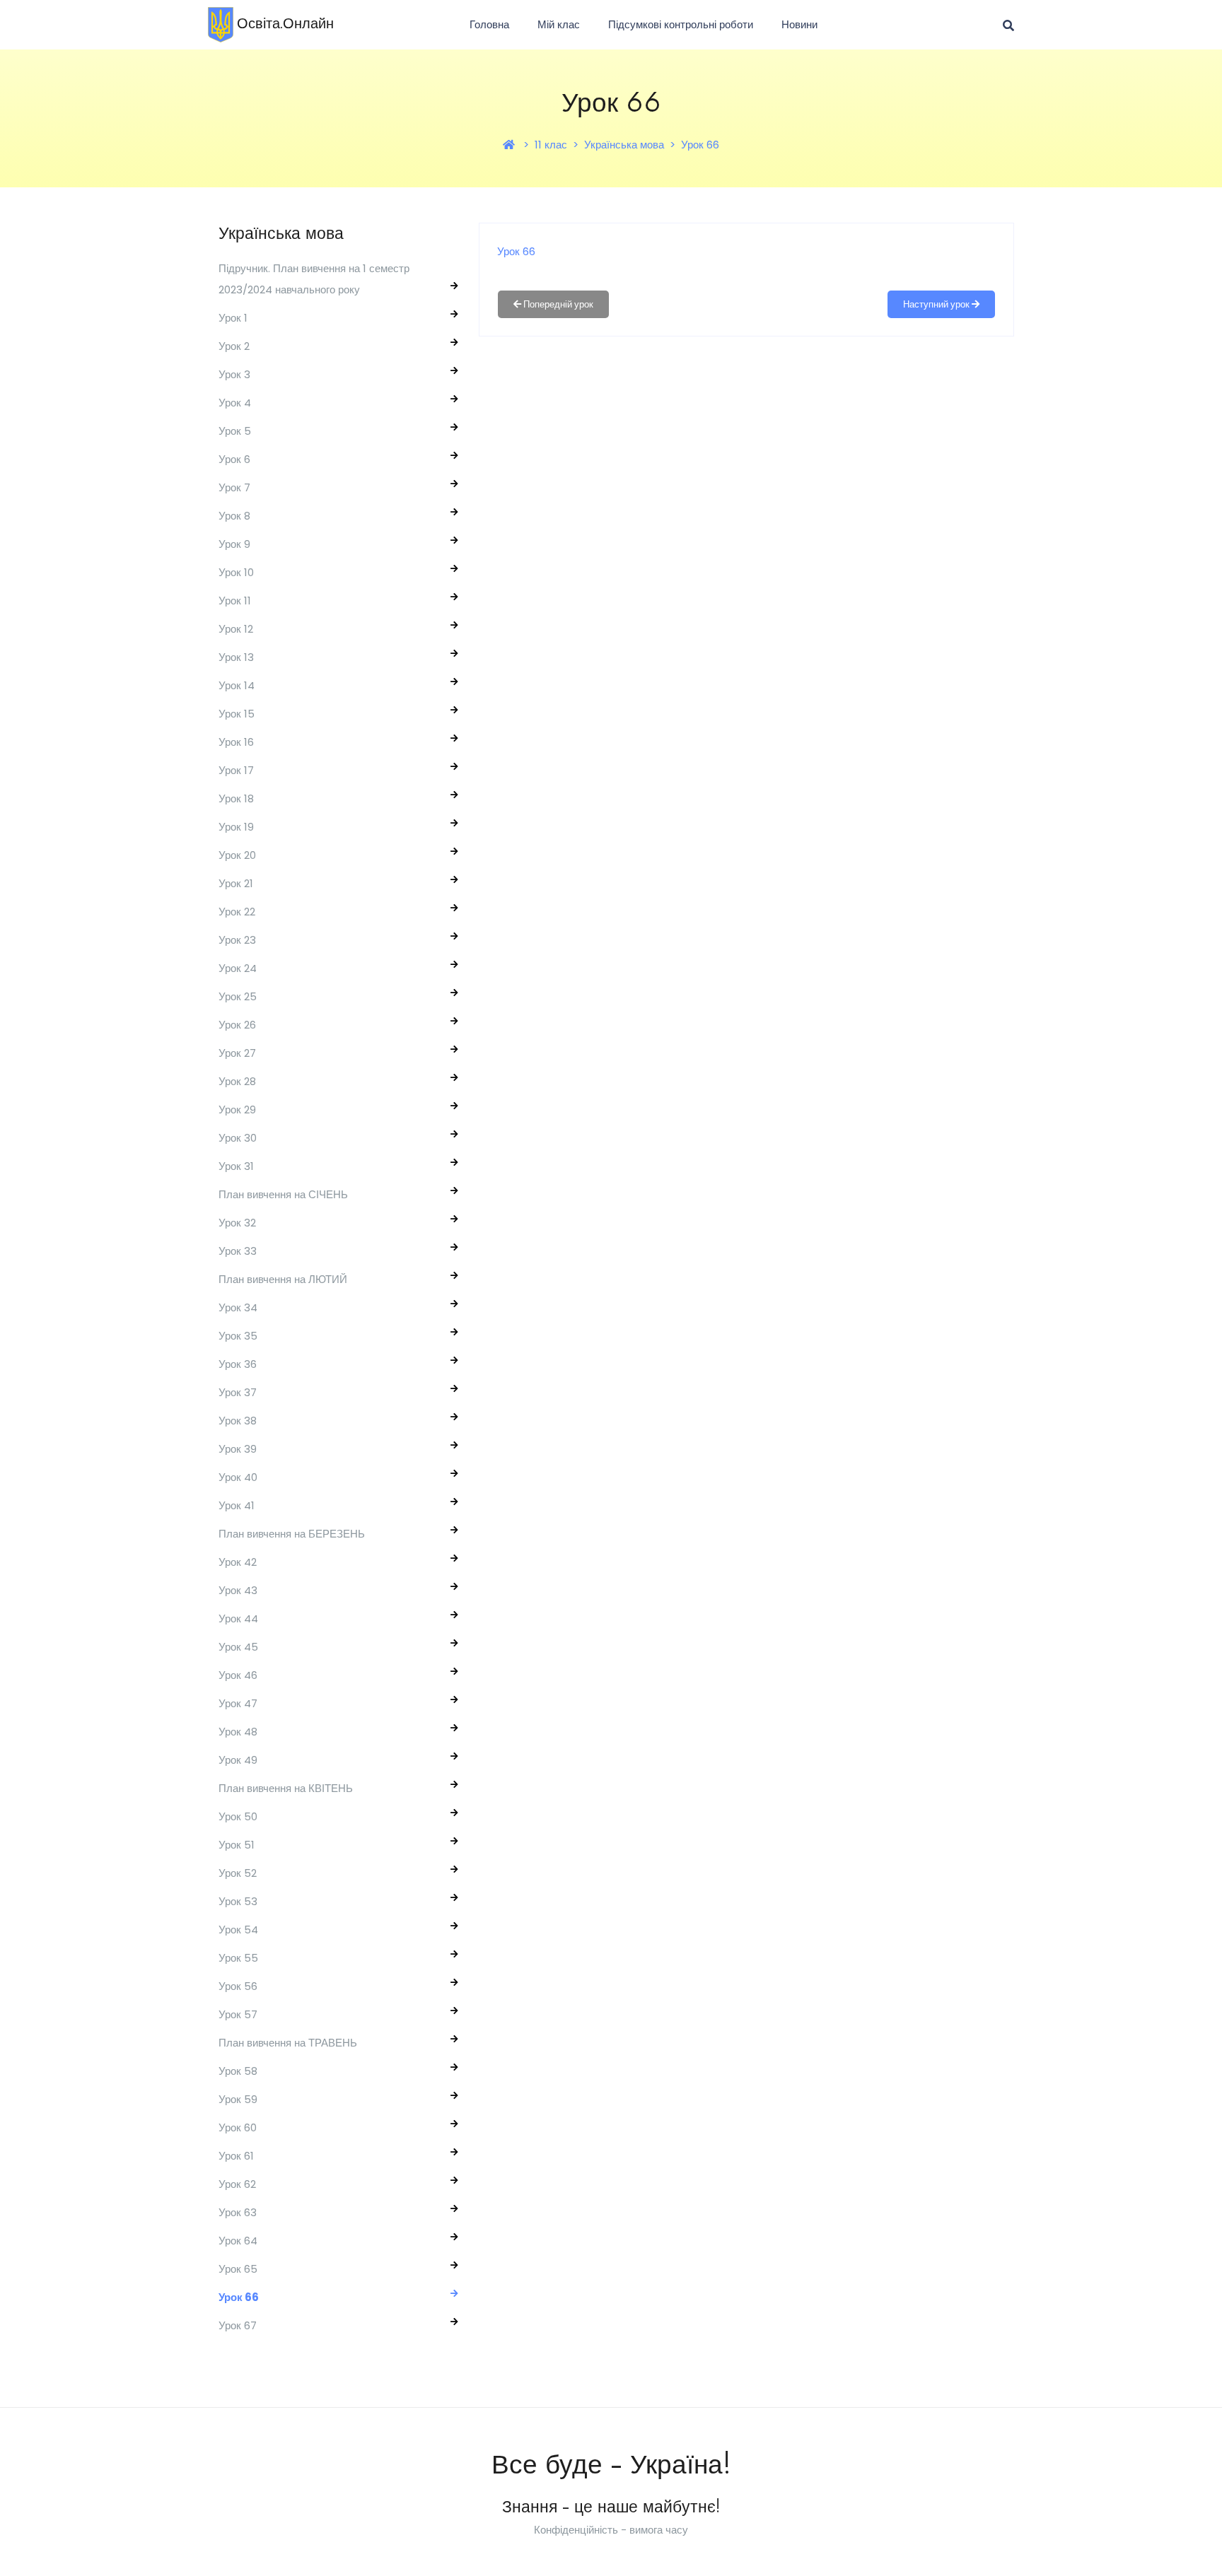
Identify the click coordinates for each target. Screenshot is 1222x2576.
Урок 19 (236, 827)
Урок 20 (237, 855)
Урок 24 (238, 968)
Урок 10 (236, 572)
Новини (799, 24)
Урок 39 (238, 1449)
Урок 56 (238, 1986)
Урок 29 (237, 1110)
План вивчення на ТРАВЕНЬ (288, 2043)
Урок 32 (237, 1223)
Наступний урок (937, 304)
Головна (489, 24)
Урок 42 (238, 1562)
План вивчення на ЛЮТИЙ (283, 1279)
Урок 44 (238, 1618)
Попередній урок (557, 304)
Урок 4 (235, 403)
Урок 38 (238, 1421)
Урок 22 (237, 912)
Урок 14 (237, 685)
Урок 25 (238, 996)
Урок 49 (238, 1760)
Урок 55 (238, 1958)
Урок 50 (238, 1816)
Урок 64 (238, 2241)
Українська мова (624, 145)
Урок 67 (238, 2325)
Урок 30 (238, 1138)
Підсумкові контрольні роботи (681, 24)
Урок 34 (238, 1307)
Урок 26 (237, 1025)
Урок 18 (236, 798)
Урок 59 (238, 2099)
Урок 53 (238, 1901)
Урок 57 (238, 2014)
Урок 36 (238, 1364)
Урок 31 (236, 1166)
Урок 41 (237, 1505)
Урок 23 (237, 940)
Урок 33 (238, 1251)
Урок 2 (234, 346)
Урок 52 (238, 1873)
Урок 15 (237, 714)
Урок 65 (238, 2269)
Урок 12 (236, 629)
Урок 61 (236, 2156)
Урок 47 (238, 1703)
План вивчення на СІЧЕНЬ (283, 1194)
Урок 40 (238, 1477)
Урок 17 (236, 770)
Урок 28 (237, 1081)
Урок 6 (234, 459)
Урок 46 (238, 1675)
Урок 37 (238, 1392)
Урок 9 (234, 544)
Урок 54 (238, 1930)
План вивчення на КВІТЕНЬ (286, 1788)
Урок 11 (235, 601)
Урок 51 (237, 1845)
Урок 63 (238, 2212)
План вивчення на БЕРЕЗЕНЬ (292, 1534)
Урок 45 (238, 1647)
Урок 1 (233, 318)
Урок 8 (234, 516)
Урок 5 (235, 431)
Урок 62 (237, 2184)
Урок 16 (236, 742)
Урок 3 (234, 374)
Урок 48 (238, 1732)
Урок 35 (238, 1336)
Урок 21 (236, 883)
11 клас (551, 145)
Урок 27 (237, 1053)
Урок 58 (238, 2071)
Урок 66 (700, 145)
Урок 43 (238, 1590)
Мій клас (559, 24)
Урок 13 (236, 657)
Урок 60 (238, 2127)
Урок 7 (234, 487)
